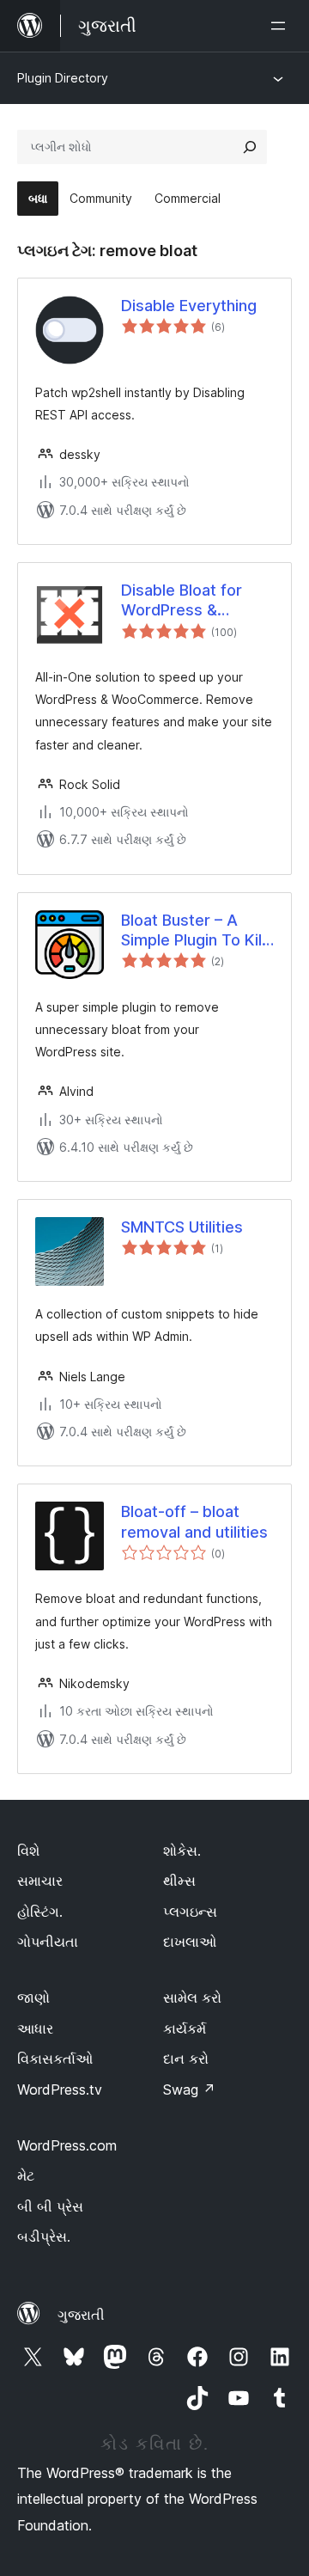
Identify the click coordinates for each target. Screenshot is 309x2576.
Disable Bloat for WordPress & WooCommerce (182, 601)
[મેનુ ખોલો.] (282, 26)
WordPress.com (67, 2145)
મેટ (26, 2175)
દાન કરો (186, 2059)
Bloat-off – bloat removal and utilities (194, 1521)
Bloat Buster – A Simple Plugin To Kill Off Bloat (193, 931)
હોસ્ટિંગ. (40, 1912)
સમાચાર (40, 1881)
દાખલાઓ (190, 1942)
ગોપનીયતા (48, 1942)
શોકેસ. (182, 1851)
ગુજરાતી (81, 2315)
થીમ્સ (179, 1881)
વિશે (28, 1851)
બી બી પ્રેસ (50, 2206)
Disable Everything (189, 306)
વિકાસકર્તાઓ (55, 2059)
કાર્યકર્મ (185, 2028)
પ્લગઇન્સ (190, 1912)
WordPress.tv (60, 2090)
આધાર (35, 2028)
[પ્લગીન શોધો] (250, 147)
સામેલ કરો (192, 1998)
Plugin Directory (63, 78)
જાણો (33, 1998)
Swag (189, 2090)
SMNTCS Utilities (182, 1227)
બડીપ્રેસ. (44, 2236)
